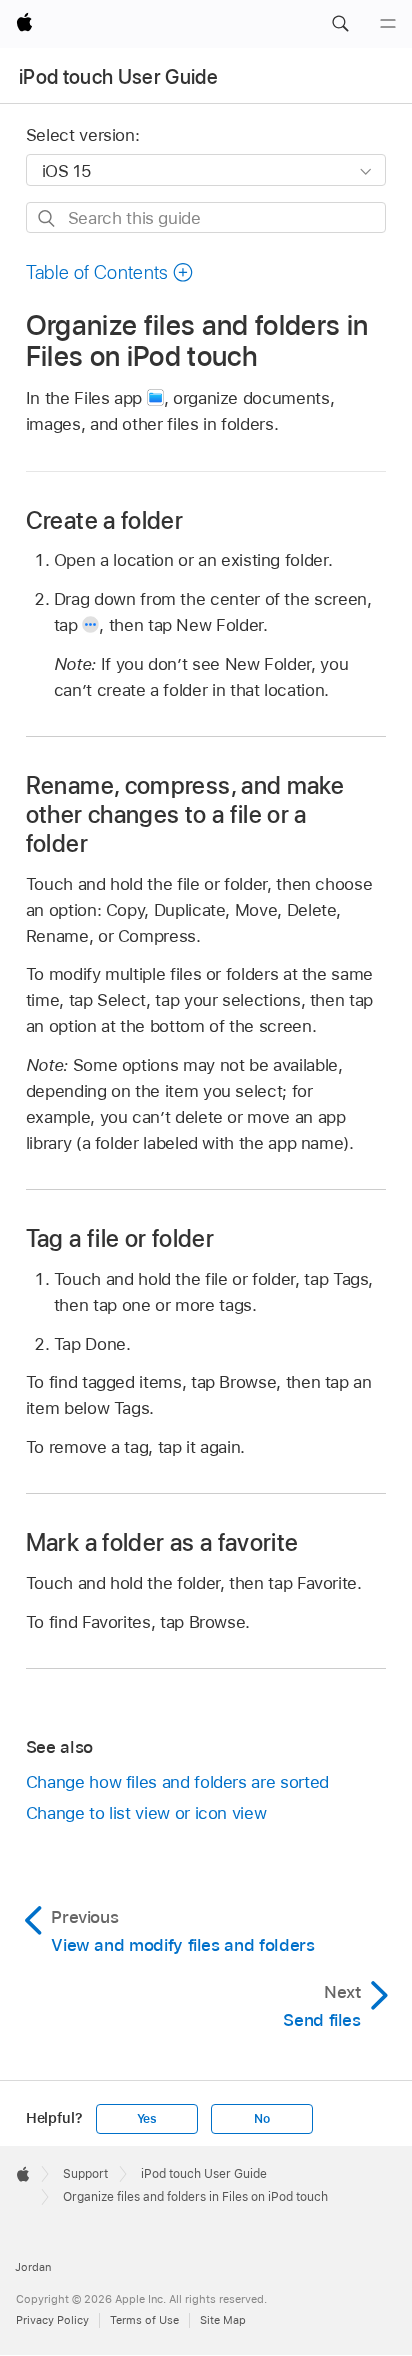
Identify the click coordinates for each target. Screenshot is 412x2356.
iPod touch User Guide (118, 77)
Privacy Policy (52, 2320)
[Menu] (388, 24)
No (262, 2119)
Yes (147, 2119)
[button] (340, 24)
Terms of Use (144, 2320)
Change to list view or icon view (146, 1813)
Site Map (223, 2320)
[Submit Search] (47, 218)
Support (85, 2174)
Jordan (33, 2267)
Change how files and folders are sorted (177, 1782)
